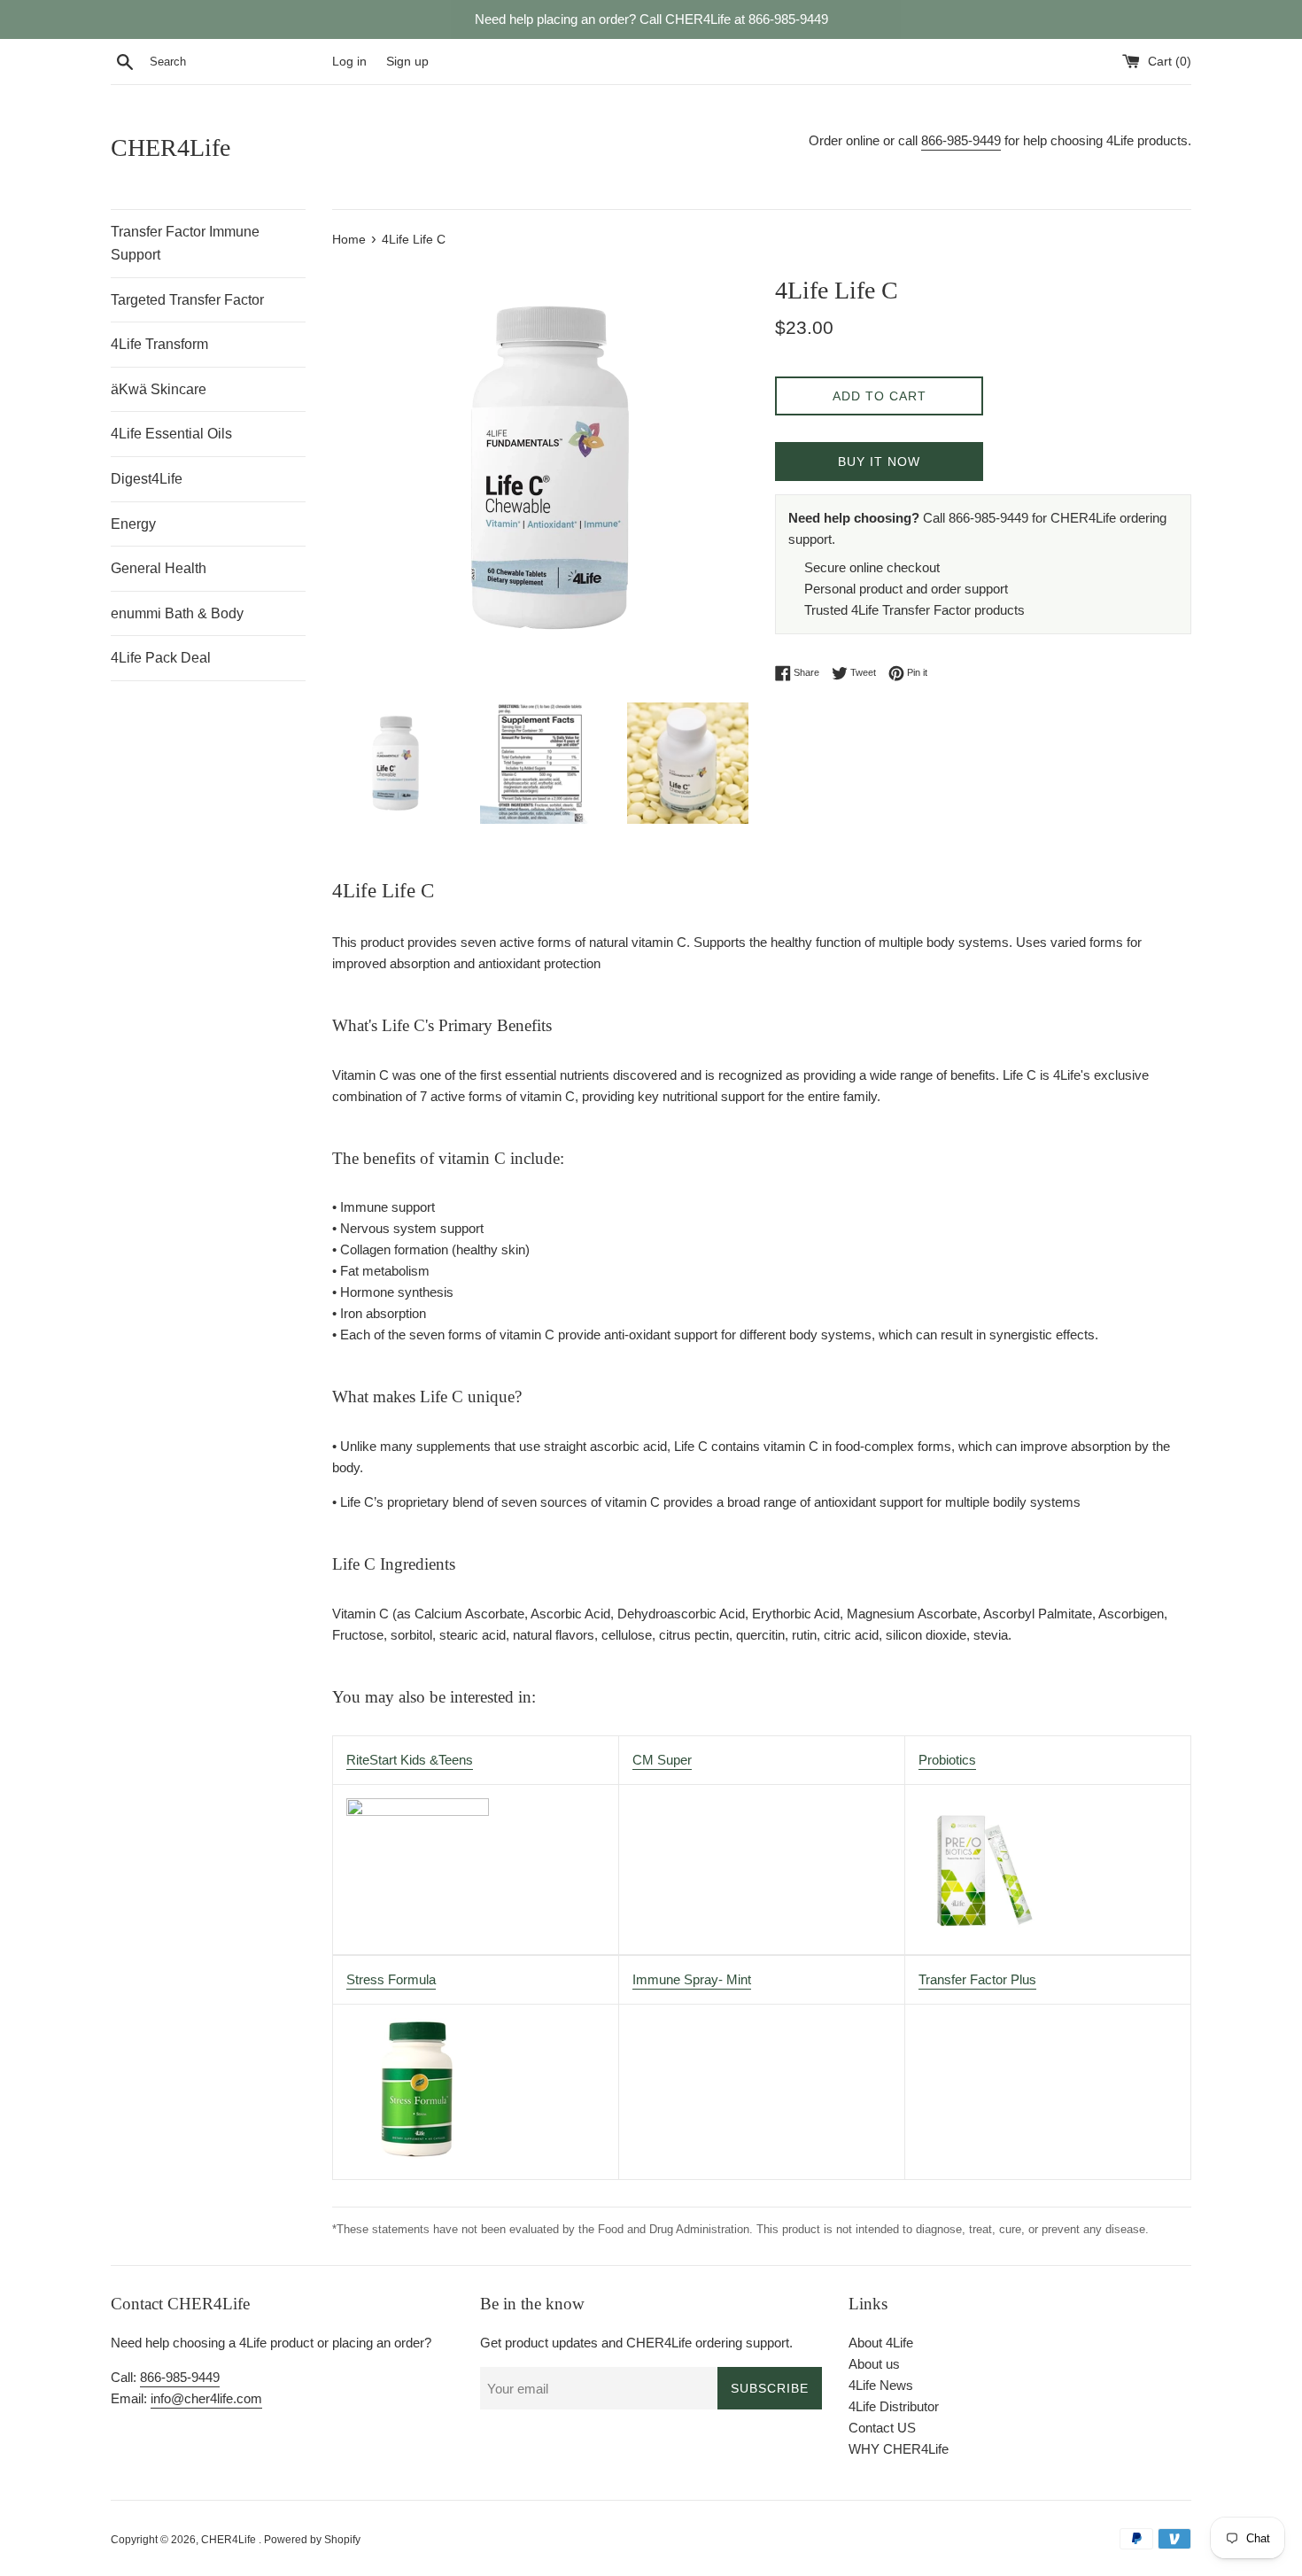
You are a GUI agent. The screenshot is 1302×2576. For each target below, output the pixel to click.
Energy (133, 524)
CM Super (662, 1760)
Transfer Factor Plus (977, 1979)
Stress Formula (391, 1979)
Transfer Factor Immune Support (185, 243)
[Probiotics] (980, 1924)
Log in (349, 62)
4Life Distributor (894, 2406)
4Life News (881, 2385)
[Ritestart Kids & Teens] (418, 1811)
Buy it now (879, 462)
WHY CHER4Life (899, 2449)
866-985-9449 (961, 140)
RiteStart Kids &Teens (410, 1760)
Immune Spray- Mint (692, 1979)
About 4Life (881, 2343)
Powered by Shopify (312, 2540)
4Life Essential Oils (171, 434)
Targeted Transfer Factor (187, 300)
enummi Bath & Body (177, 613)
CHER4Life (170, 147)
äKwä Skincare (159, 389)
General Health (159, 568)
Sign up (407, 62)
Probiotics (947, 1760)
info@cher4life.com (206, 2398)
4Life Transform (159, 344)
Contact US (882, 2428)
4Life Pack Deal (161, 658)
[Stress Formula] (417, 2155)
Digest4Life (147, 479)
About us (874, 2364)
